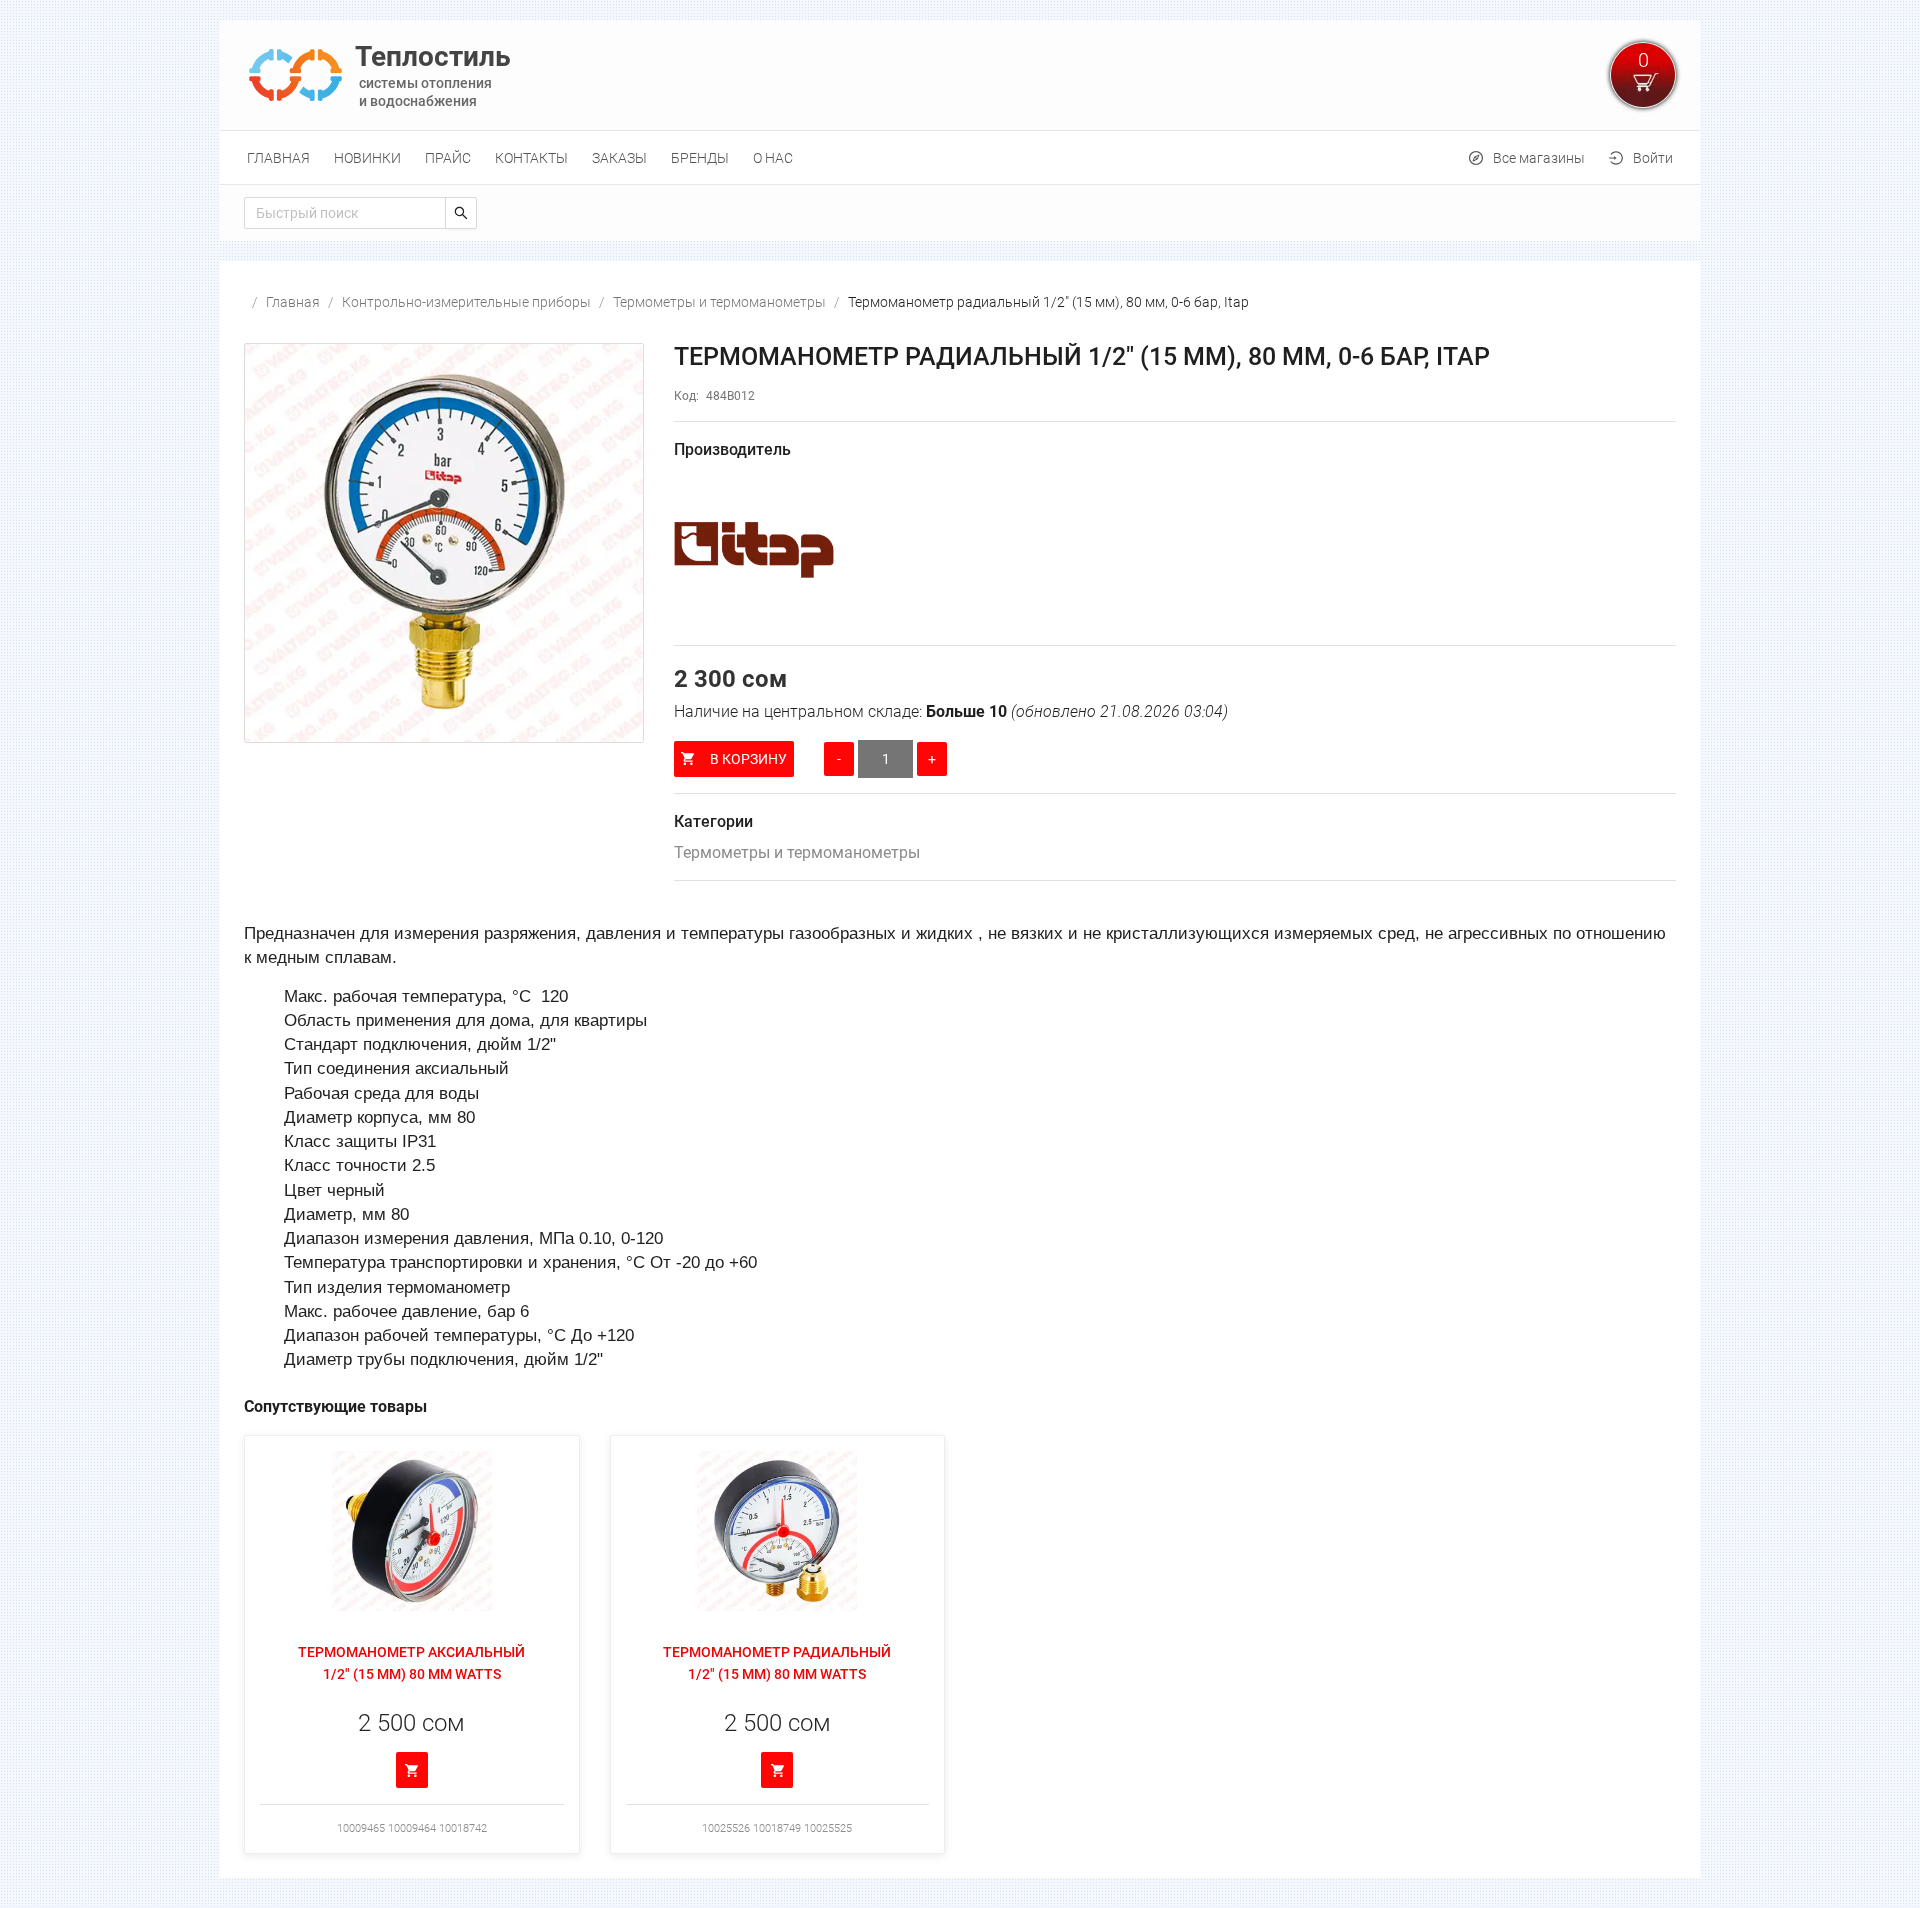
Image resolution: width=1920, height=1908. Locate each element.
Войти (1653, 158)
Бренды (700, 158)
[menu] (960, 157)
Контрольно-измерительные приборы (466, 302)
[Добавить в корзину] (412, 1770)
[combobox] (345, 213)
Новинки (367, 158)
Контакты (531, 158)
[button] (444, 543)
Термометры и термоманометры (719, 302)
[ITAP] (1175, 550)
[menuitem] (278, 158)
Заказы (619, 158)
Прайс (448, 158)
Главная (278, 158)
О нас (773, 158)
